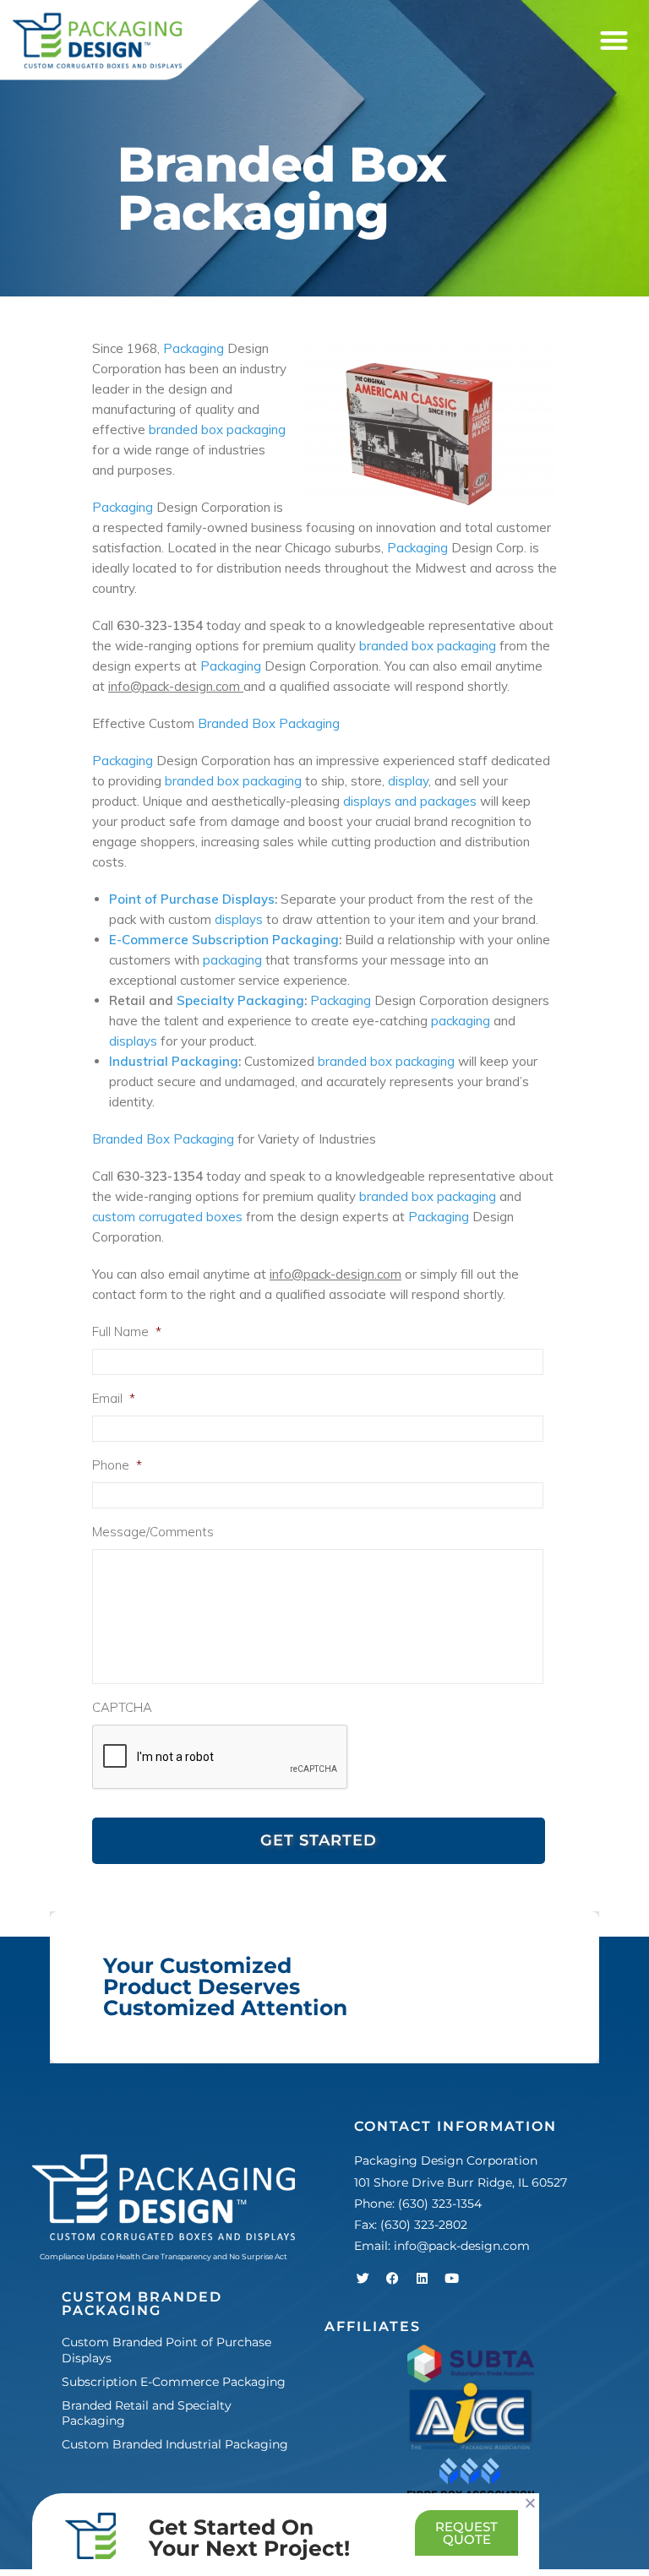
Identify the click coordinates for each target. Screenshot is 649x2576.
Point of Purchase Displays (192, 899)
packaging (232, 960)
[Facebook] (392, 2278)
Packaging (194, 348)
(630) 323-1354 (440, 2204)
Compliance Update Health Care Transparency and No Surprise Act (164, 2256)
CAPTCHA (122, 1707)
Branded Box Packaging (269, 723)
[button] (614, 41)
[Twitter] (363, 2278)
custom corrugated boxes (169, 1217)
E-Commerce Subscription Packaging (224, 940)
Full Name (127, 1331)
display (408, 781)
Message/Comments (153, 1532)
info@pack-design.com (462, 2246)
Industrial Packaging (174, 1061)
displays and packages (410, 801)
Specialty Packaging (240, 1000)
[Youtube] (451, 2278)
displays (239, 919)
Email (114, 1398)
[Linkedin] (422, 2278)
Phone (117, 1465)
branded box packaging (217, 429)
